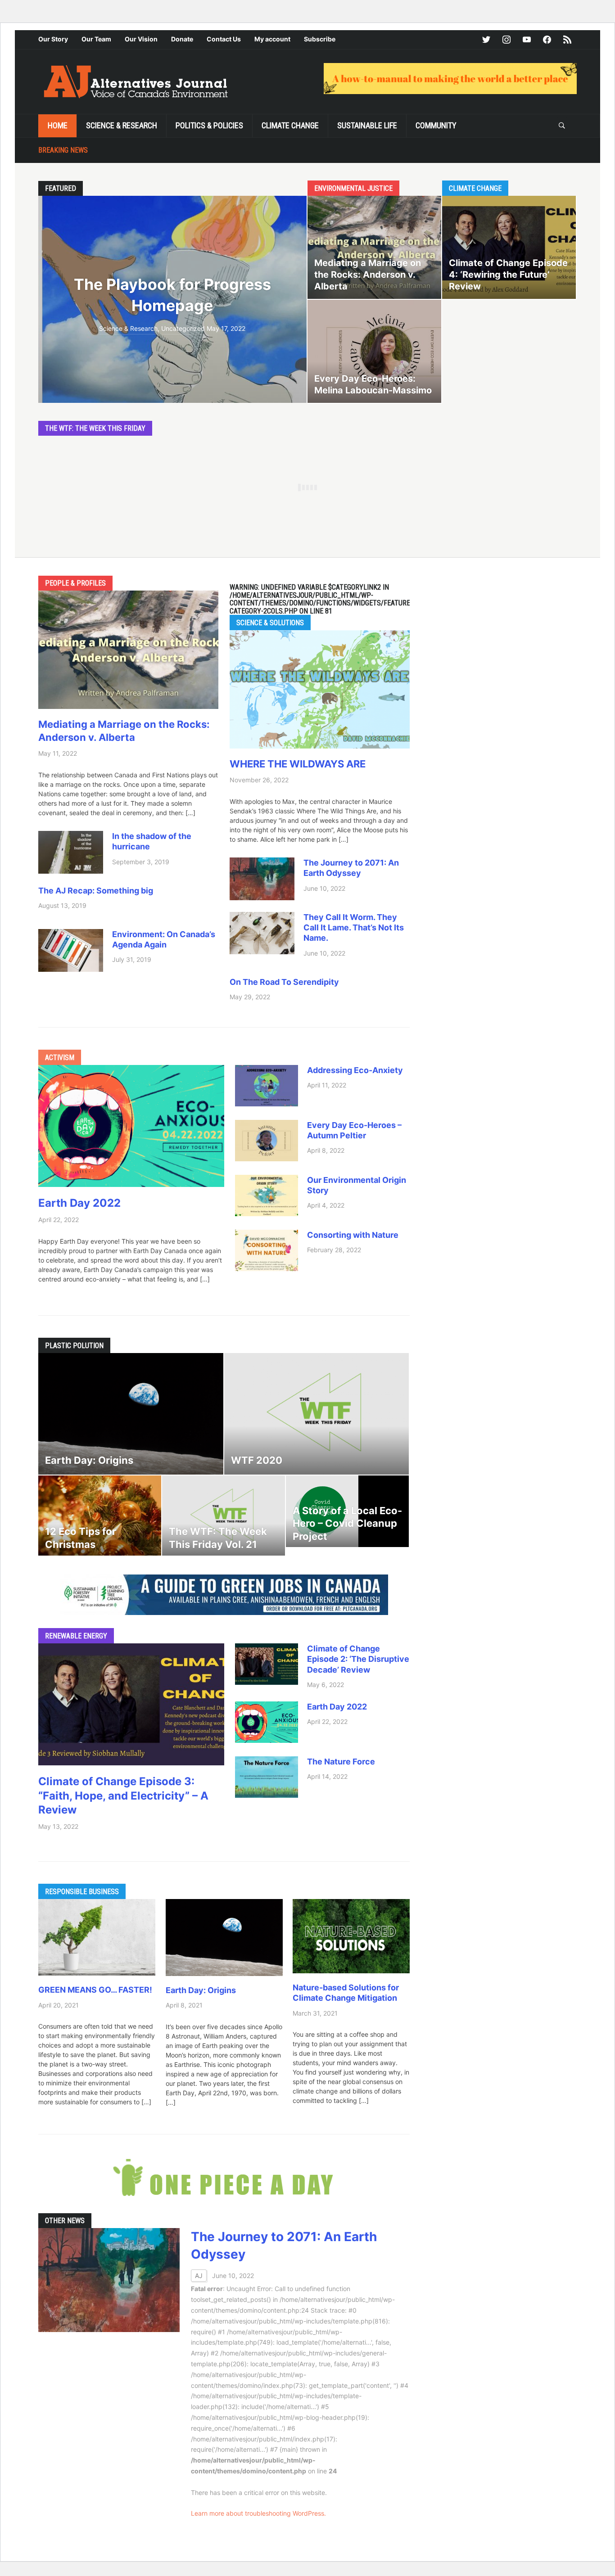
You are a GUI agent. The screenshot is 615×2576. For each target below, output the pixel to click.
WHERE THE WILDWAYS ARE (298, 764)
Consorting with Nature (353, 1235)
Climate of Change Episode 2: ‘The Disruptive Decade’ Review (358, 1659)
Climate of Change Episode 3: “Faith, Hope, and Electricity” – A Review (123, 1795)
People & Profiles (75, 583)
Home (58, 125)
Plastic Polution (74, 1346)
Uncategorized (183, 328)
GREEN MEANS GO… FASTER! (95, 1990)
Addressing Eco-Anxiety (355, 1070)
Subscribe (320, 39)
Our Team (96, 39)
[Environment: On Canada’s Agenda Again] (71, 950)
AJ (199, 2276)
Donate (182, 39)
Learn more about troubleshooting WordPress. (258, 2513)
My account (272, 39)
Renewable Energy (76, 1636)
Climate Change (290, 125)
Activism (60, 1058)
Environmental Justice (353, 188)
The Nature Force (341, 1762)
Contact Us (224, 39)
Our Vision (141, 39)
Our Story (53, 39)
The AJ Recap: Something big (96, 891)
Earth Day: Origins (203, 1990)
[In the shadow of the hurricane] (71, 851)
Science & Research (122, 125)
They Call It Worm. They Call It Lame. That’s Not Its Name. (354, 928)
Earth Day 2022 (79, 1203)
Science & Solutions (270, 623)
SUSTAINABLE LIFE (367, 125)
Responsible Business (82, 1892)
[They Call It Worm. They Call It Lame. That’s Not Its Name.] (262, 932)
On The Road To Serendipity (284, 982)
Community (436, 125)
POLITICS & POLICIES (209, 125)
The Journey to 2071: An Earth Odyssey (351, 868)
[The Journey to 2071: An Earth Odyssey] (262, 878)
